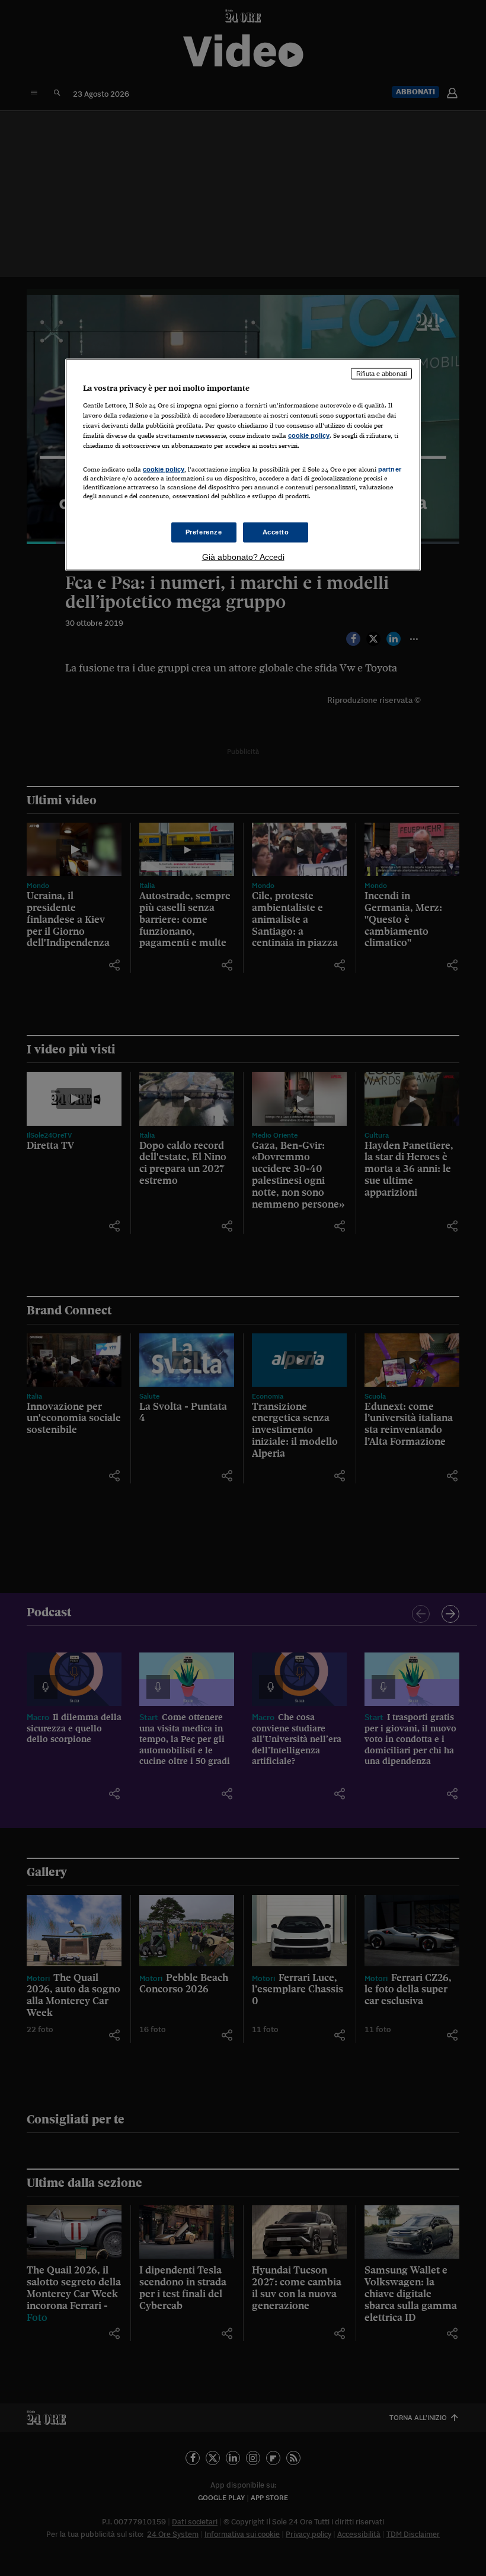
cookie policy (309, 435)
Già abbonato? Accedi (243, 556)
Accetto (276, 531)
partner (390, 469)
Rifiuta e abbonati (381, 374)
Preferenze (204, 531)
